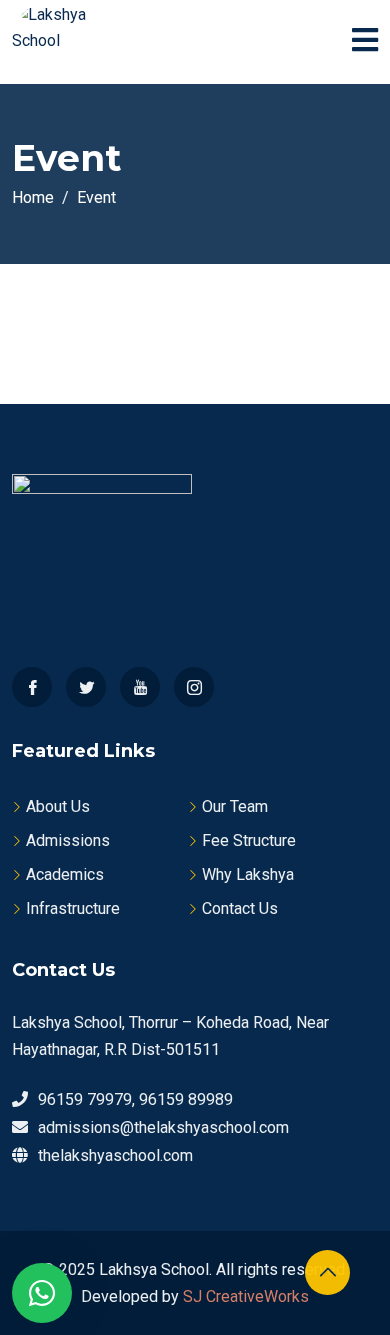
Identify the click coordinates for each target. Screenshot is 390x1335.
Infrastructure (73, 908)
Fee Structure (249, 840)
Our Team (235, 806)
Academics (65, 874)
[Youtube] (140, 687)
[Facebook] (32, 687)
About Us (58, 806)
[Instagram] (194, 687)
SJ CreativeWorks (246, 1296)
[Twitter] (86, 687)
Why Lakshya (248, 874)
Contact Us (240, 908)
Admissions (68, 840)
